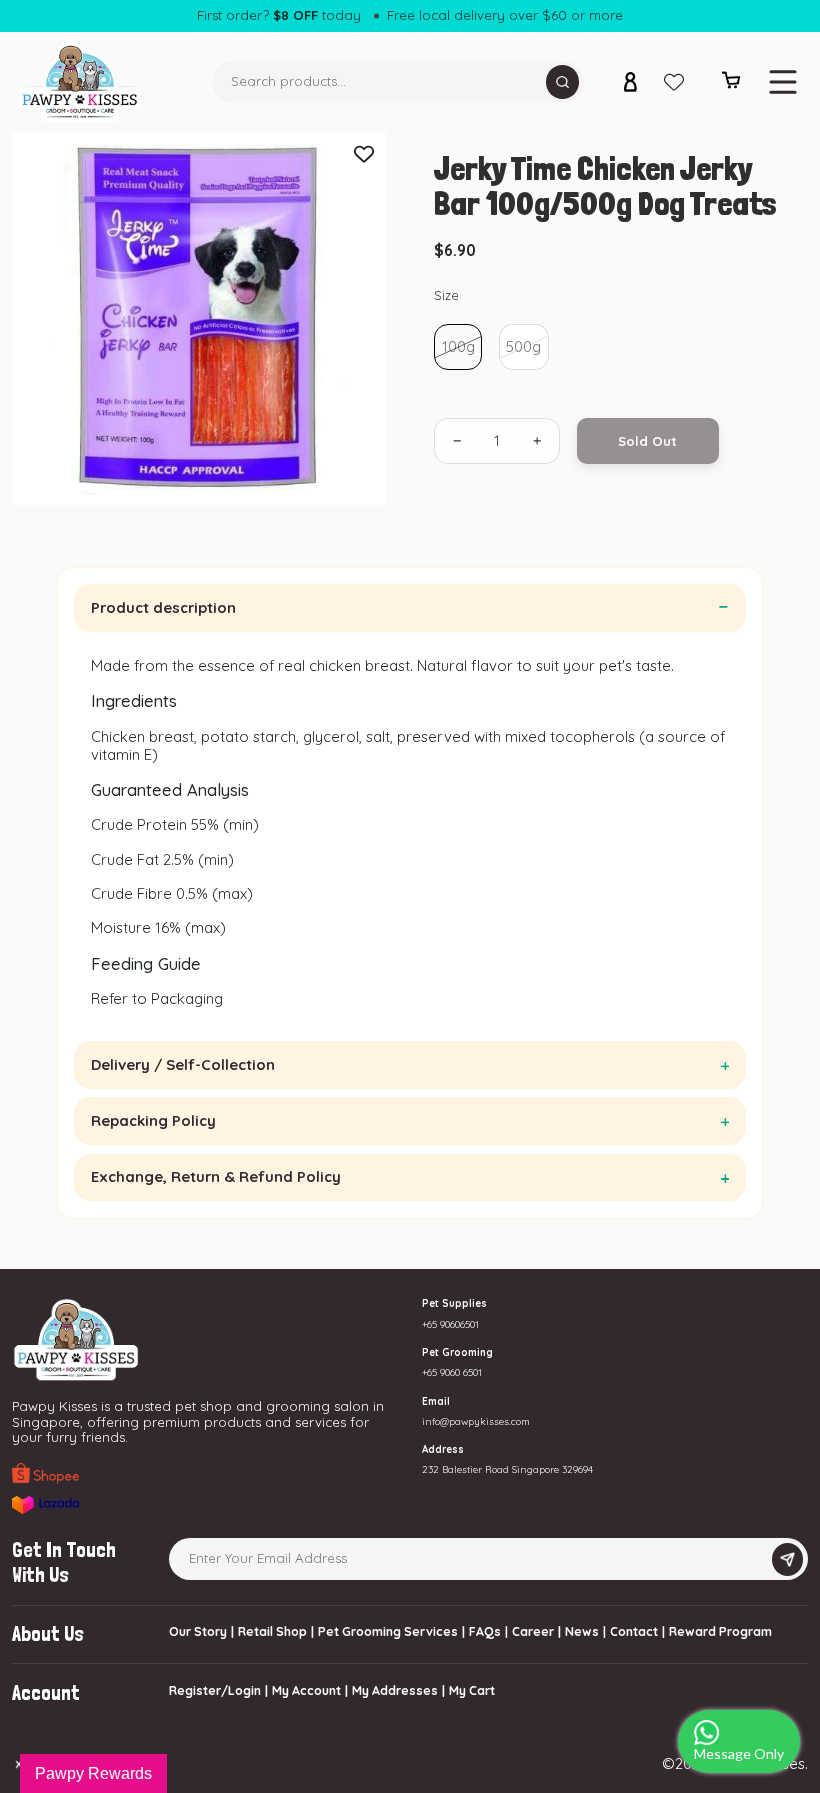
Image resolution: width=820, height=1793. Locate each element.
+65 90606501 (450, 1324)
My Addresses (395, 1690)
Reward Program (720, 1631)
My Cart (472, 1690)
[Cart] (731, 84)
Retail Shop (272, 1631)
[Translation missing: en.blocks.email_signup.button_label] (788, 1559)
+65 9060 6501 (452, 1372)
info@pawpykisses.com (476, 1421)
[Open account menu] (630, 82)
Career (533, 1631)
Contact (634, 1631)
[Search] (562, 81)
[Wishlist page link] (674, 82)
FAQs (485, 1631)
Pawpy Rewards (93, 1773)
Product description (163, 607)
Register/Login (215, 1690)
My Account (306, 1690)
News (582, 1631)
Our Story (198, 1631)
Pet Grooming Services (388, 1631)
